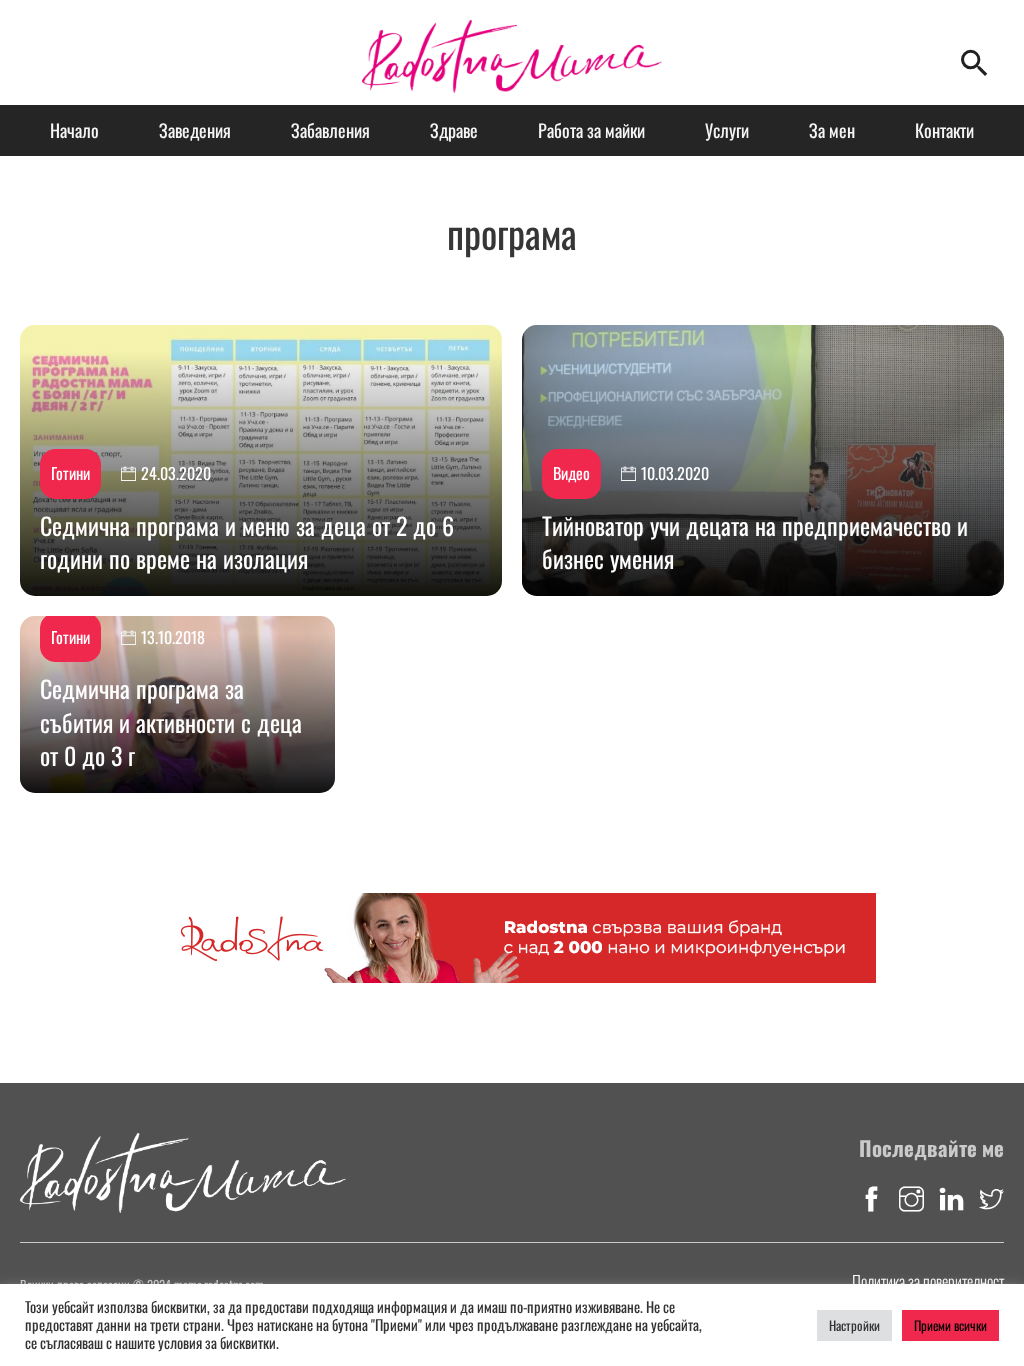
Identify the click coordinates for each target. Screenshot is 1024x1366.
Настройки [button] (854, 1325)
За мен (832, 130)
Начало (74, 130)
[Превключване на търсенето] (974, 63)
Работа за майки (591, 130)
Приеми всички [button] (950, 1325)
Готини (70, 473)
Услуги (727, 130)
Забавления (330, 130)
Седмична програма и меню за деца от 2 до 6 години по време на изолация (247, 542)
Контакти (944, 130)
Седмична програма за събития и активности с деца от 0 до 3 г (171, 721)
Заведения (195, 130)
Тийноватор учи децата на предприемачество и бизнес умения (755, 542)
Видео (571, 473)
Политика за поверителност (928, 1281)
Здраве (454, 130)
